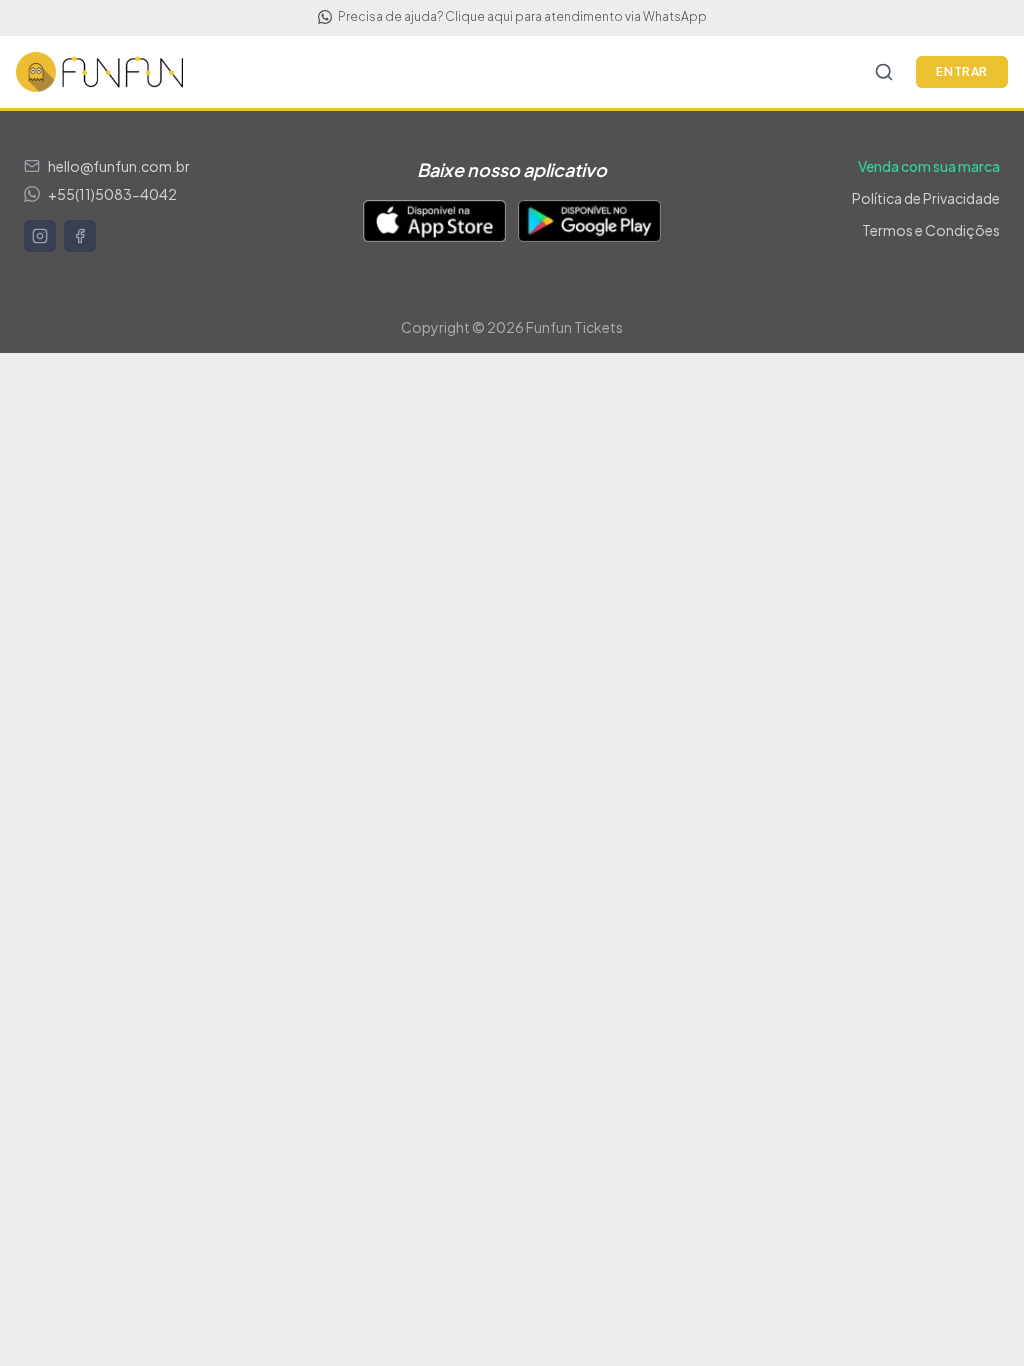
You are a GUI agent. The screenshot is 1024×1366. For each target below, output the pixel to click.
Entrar (962, 71)
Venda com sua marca (929, 166)
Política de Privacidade (926, 198)
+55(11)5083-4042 (112, 194)
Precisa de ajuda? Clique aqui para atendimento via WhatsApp (522, 16)
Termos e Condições (931, 230)
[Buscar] (884, 72)
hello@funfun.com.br (119, 166)
